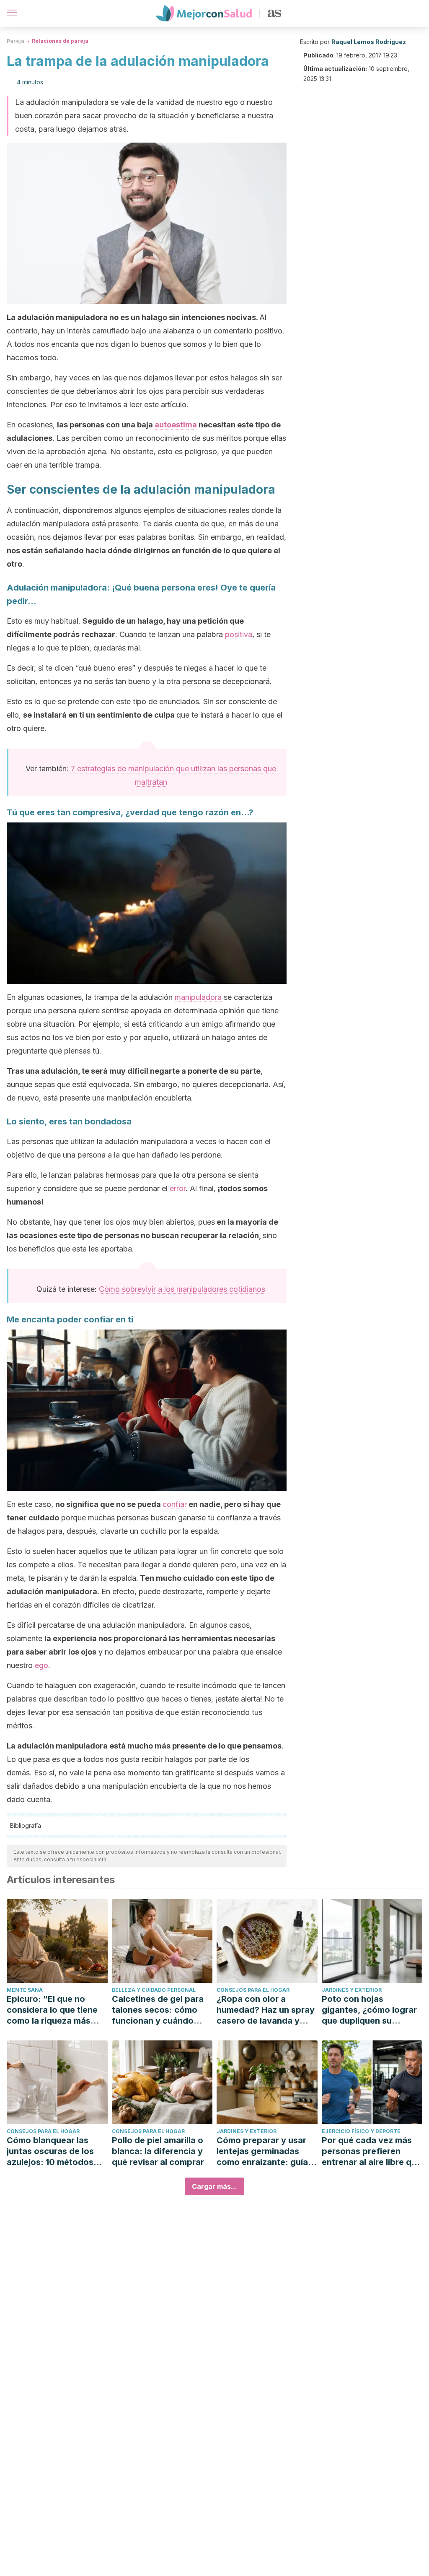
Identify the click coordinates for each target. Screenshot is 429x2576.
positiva (239, 634)
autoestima (176, 425)
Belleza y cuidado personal (154, 1990)
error (178, 1188)
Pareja (16, 41)
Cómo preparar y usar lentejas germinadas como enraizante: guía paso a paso (262, 2151)
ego (41, 1665)
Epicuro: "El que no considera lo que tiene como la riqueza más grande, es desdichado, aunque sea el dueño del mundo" (56, 2010)
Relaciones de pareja (60, 41)
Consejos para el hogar (253, 1990)
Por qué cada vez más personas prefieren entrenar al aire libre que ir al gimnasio (372, 2151)
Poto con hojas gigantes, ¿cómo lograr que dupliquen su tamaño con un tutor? (369, 2010)
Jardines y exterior (352, 1990)
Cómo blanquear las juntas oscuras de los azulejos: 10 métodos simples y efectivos (50, 2151)
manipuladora (198, 997)
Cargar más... (214, 2186)
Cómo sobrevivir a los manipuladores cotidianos (182, 1289)
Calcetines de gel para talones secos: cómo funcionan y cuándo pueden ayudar (158, 2010)
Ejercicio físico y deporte (361, 2131)
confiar (175, 1504)
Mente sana (25, 1990)
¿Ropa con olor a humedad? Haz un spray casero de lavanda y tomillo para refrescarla (266, 2010)
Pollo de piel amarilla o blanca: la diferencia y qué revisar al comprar (158, 2151)
